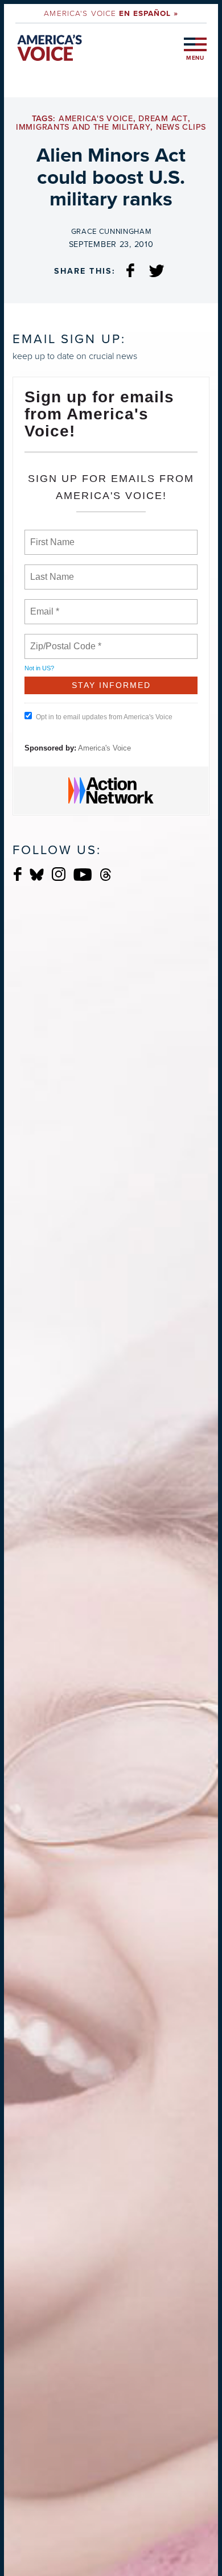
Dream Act (163, 119)
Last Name (50, 570)
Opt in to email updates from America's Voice (104, 717)
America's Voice (111, 13)
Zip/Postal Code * (63, 640)
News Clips (181, 127)
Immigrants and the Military (83, 127)
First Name (52, 535)
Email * (44, 605)
